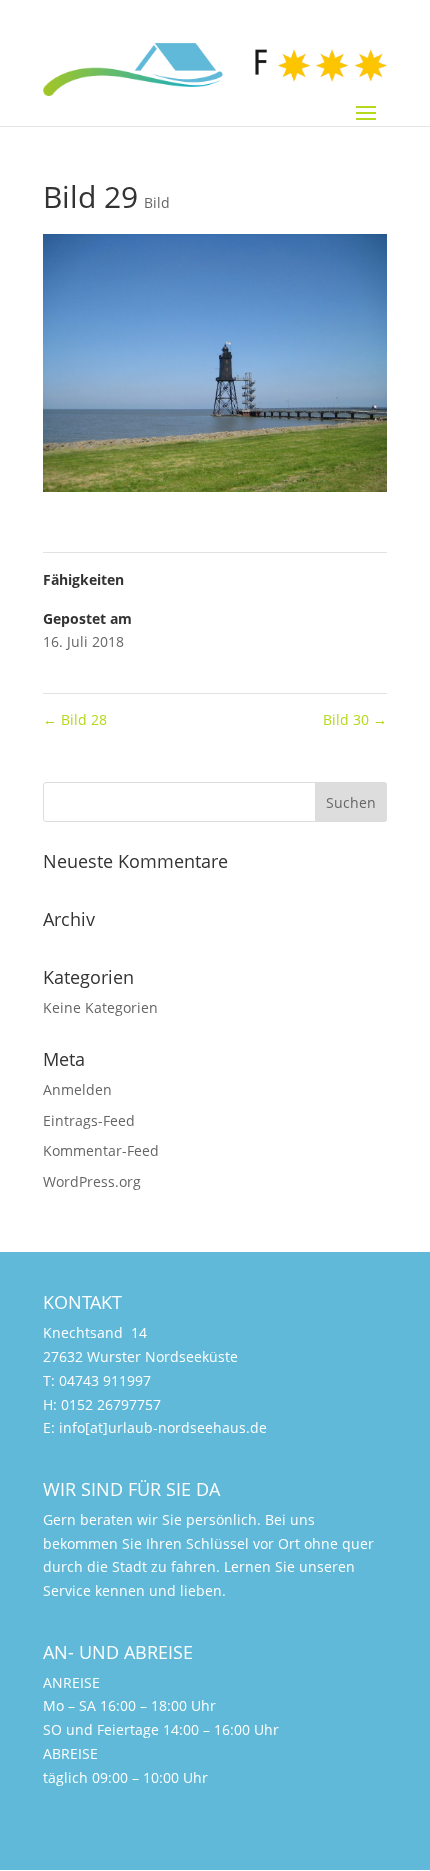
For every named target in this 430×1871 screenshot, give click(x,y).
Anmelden (77, 1089)
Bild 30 (355, 719)
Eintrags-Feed (89, 1120)
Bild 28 (75, 719)
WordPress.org (92, 1181)
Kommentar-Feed (101, 1150)
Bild (157, 202)
